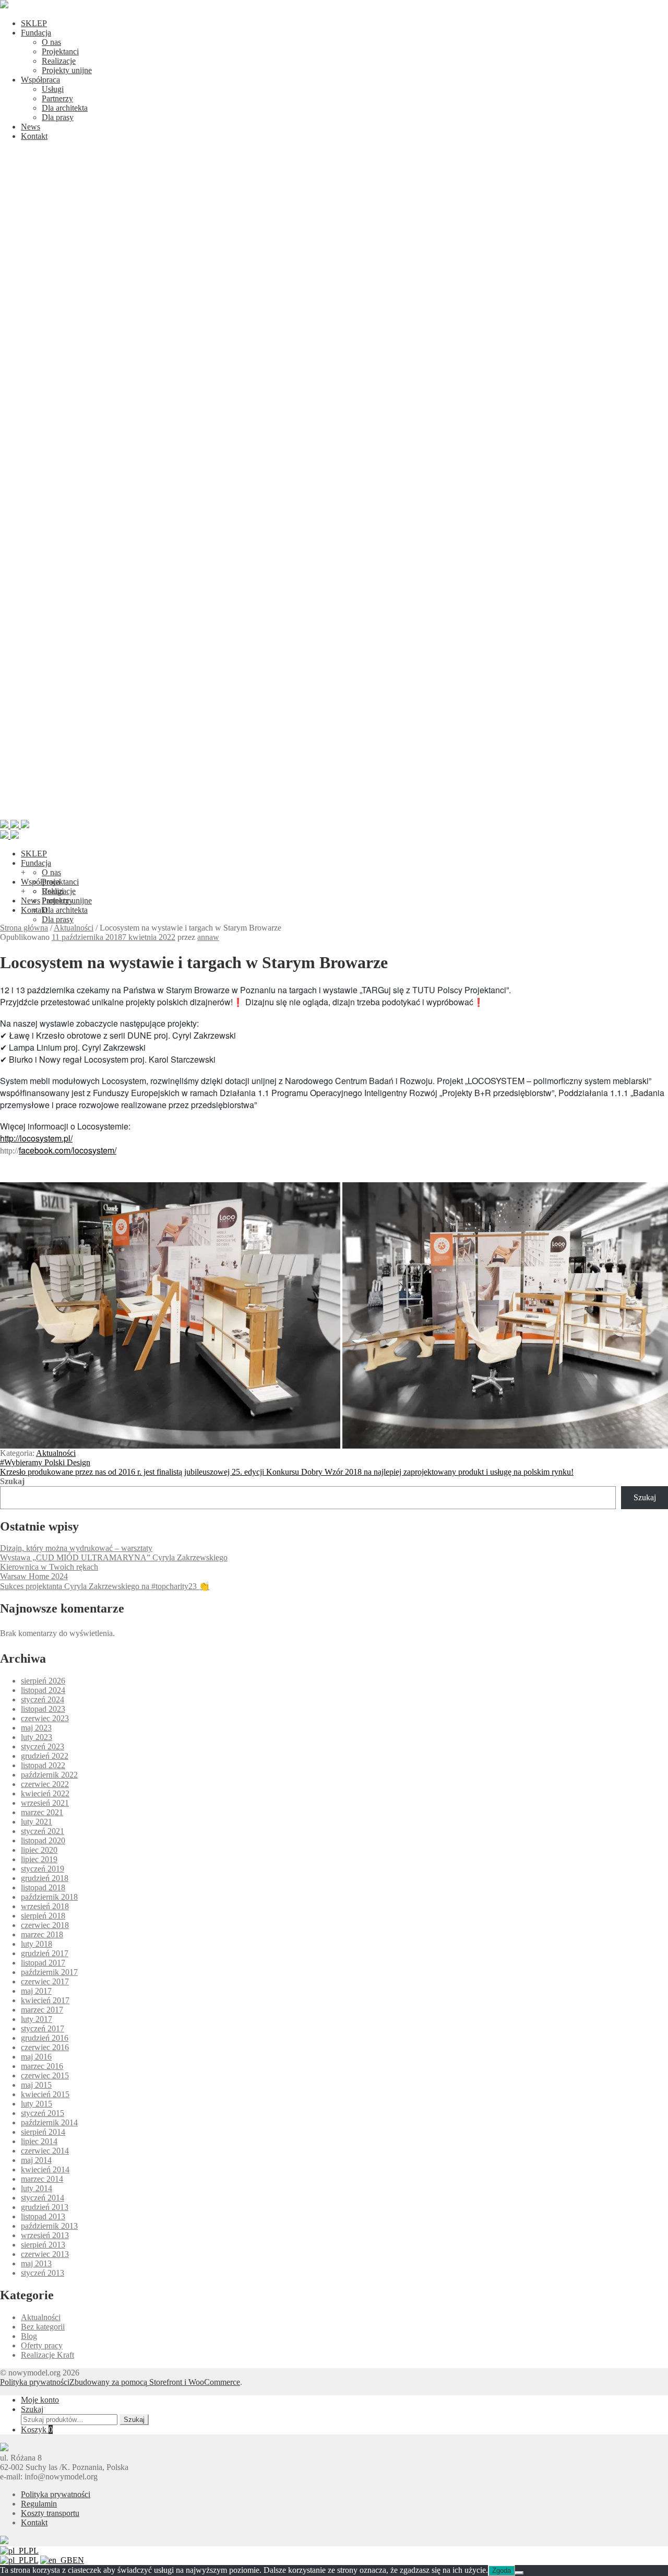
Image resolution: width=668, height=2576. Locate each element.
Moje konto (40, 2400)
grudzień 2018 (45, 1878)
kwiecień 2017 (45, 2000)
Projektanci (60, 51)
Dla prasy (58, 117)
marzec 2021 (42, 1812)
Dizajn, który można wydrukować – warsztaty (76, 1548)
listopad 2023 (43, 1709)
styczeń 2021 (43, 1831)
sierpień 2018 (43, 1916)
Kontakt (34, 136)
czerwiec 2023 (45, 1718)
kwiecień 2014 (45, 2169)
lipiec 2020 (39, 1850)
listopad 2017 (43, 1963)
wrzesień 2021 (45, 1803)
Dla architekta (65, 108)
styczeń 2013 (43, 2273)
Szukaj (12, 1481)
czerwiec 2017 (45, 1981)
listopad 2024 (43, 1690)
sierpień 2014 (43, 2132)
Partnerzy (57, 98)
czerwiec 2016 (45, 2047)
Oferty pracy (42, 2345)
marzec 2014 (42, 2179)
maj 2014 (36, 2160)
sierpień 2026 (43, 1681)
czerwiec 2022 (45, 1784)
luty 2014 (37, 2188)
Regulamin (39, 2504)
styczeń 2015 (43, 2113)
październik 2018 (49, 1897)
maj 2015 (36, 2085)
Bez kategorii (43, 2327)
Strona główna (24, 928)
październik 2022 (49, 1775)
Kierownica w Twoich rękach (49, 1567)
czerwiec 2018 (45, 1925)
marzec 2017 (42, 2010)
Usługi (53, 89)
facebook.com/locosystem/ (68, 1150)
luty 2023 (37, 1737)
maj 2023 (36, 1728)
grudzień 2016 (45, 2038)
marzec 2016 (42, 2066)
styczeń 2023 (43, 1746)
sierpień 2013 (43, 2245)
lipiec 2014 (39, 2141)
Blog (29, 2336)
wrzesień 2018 (45, 1906)
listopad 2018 (43, 1887)
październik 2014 (49, 2122)
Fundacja (36, 33)
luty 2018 (37, 1944)
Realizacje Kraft (47, 2355)
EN (78, 2560)
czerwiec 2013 (45, 2254)
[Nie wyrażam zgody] (519, 2573)
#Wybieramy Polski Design (45, 1462)
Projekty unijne (67, 70)
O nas (51, 42)
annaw (208, 937)
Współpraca (40, 80)
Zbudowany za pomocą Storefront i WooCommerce (155, 2382)
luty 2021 (37, 1822)
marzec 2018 (42, 1934)
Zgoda (502, 2571)
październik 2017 (49, 1972)
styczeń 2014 (43, 2198)
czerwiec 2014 (45, 2151)
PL (34, 2551)
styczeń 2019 (43, 1869)
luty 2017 (37, 2019)
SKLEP (34, 23)
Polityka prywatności (35, 2382)
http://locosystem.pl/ (36, 1138)
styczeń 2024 (43, 1699)
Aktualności (74, 928)
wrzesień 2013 (45, 2235)
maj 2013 (36, 2263)
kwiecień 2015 (45, 2094)
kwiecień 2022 (45, 1793)
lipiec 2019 (39, 1859)
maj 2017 (36, 1991)
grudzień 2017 (45, 1953)
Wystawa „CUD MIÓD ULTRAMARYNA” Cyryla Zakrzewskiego (114, 1557)
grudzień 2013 (45, 2207)
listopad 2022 (43, 1765)
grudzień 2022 (45, 1756)
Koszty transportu (50, 2513)
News (31, 127)
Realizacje (59, 61)
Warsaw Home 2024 (34, 1576)
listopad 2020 (43, 1840)
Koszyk (37, 2430)
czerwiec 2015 (45, 2075)
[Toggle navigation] (334, 815)
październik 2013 (49, 2226)
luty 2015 (37, 2104)
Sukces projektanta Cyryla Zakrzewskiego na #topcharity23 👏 (105, 1586)
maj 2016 (36, 2057)
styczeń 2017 (43, 2028)
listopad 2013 (43, 2216)
